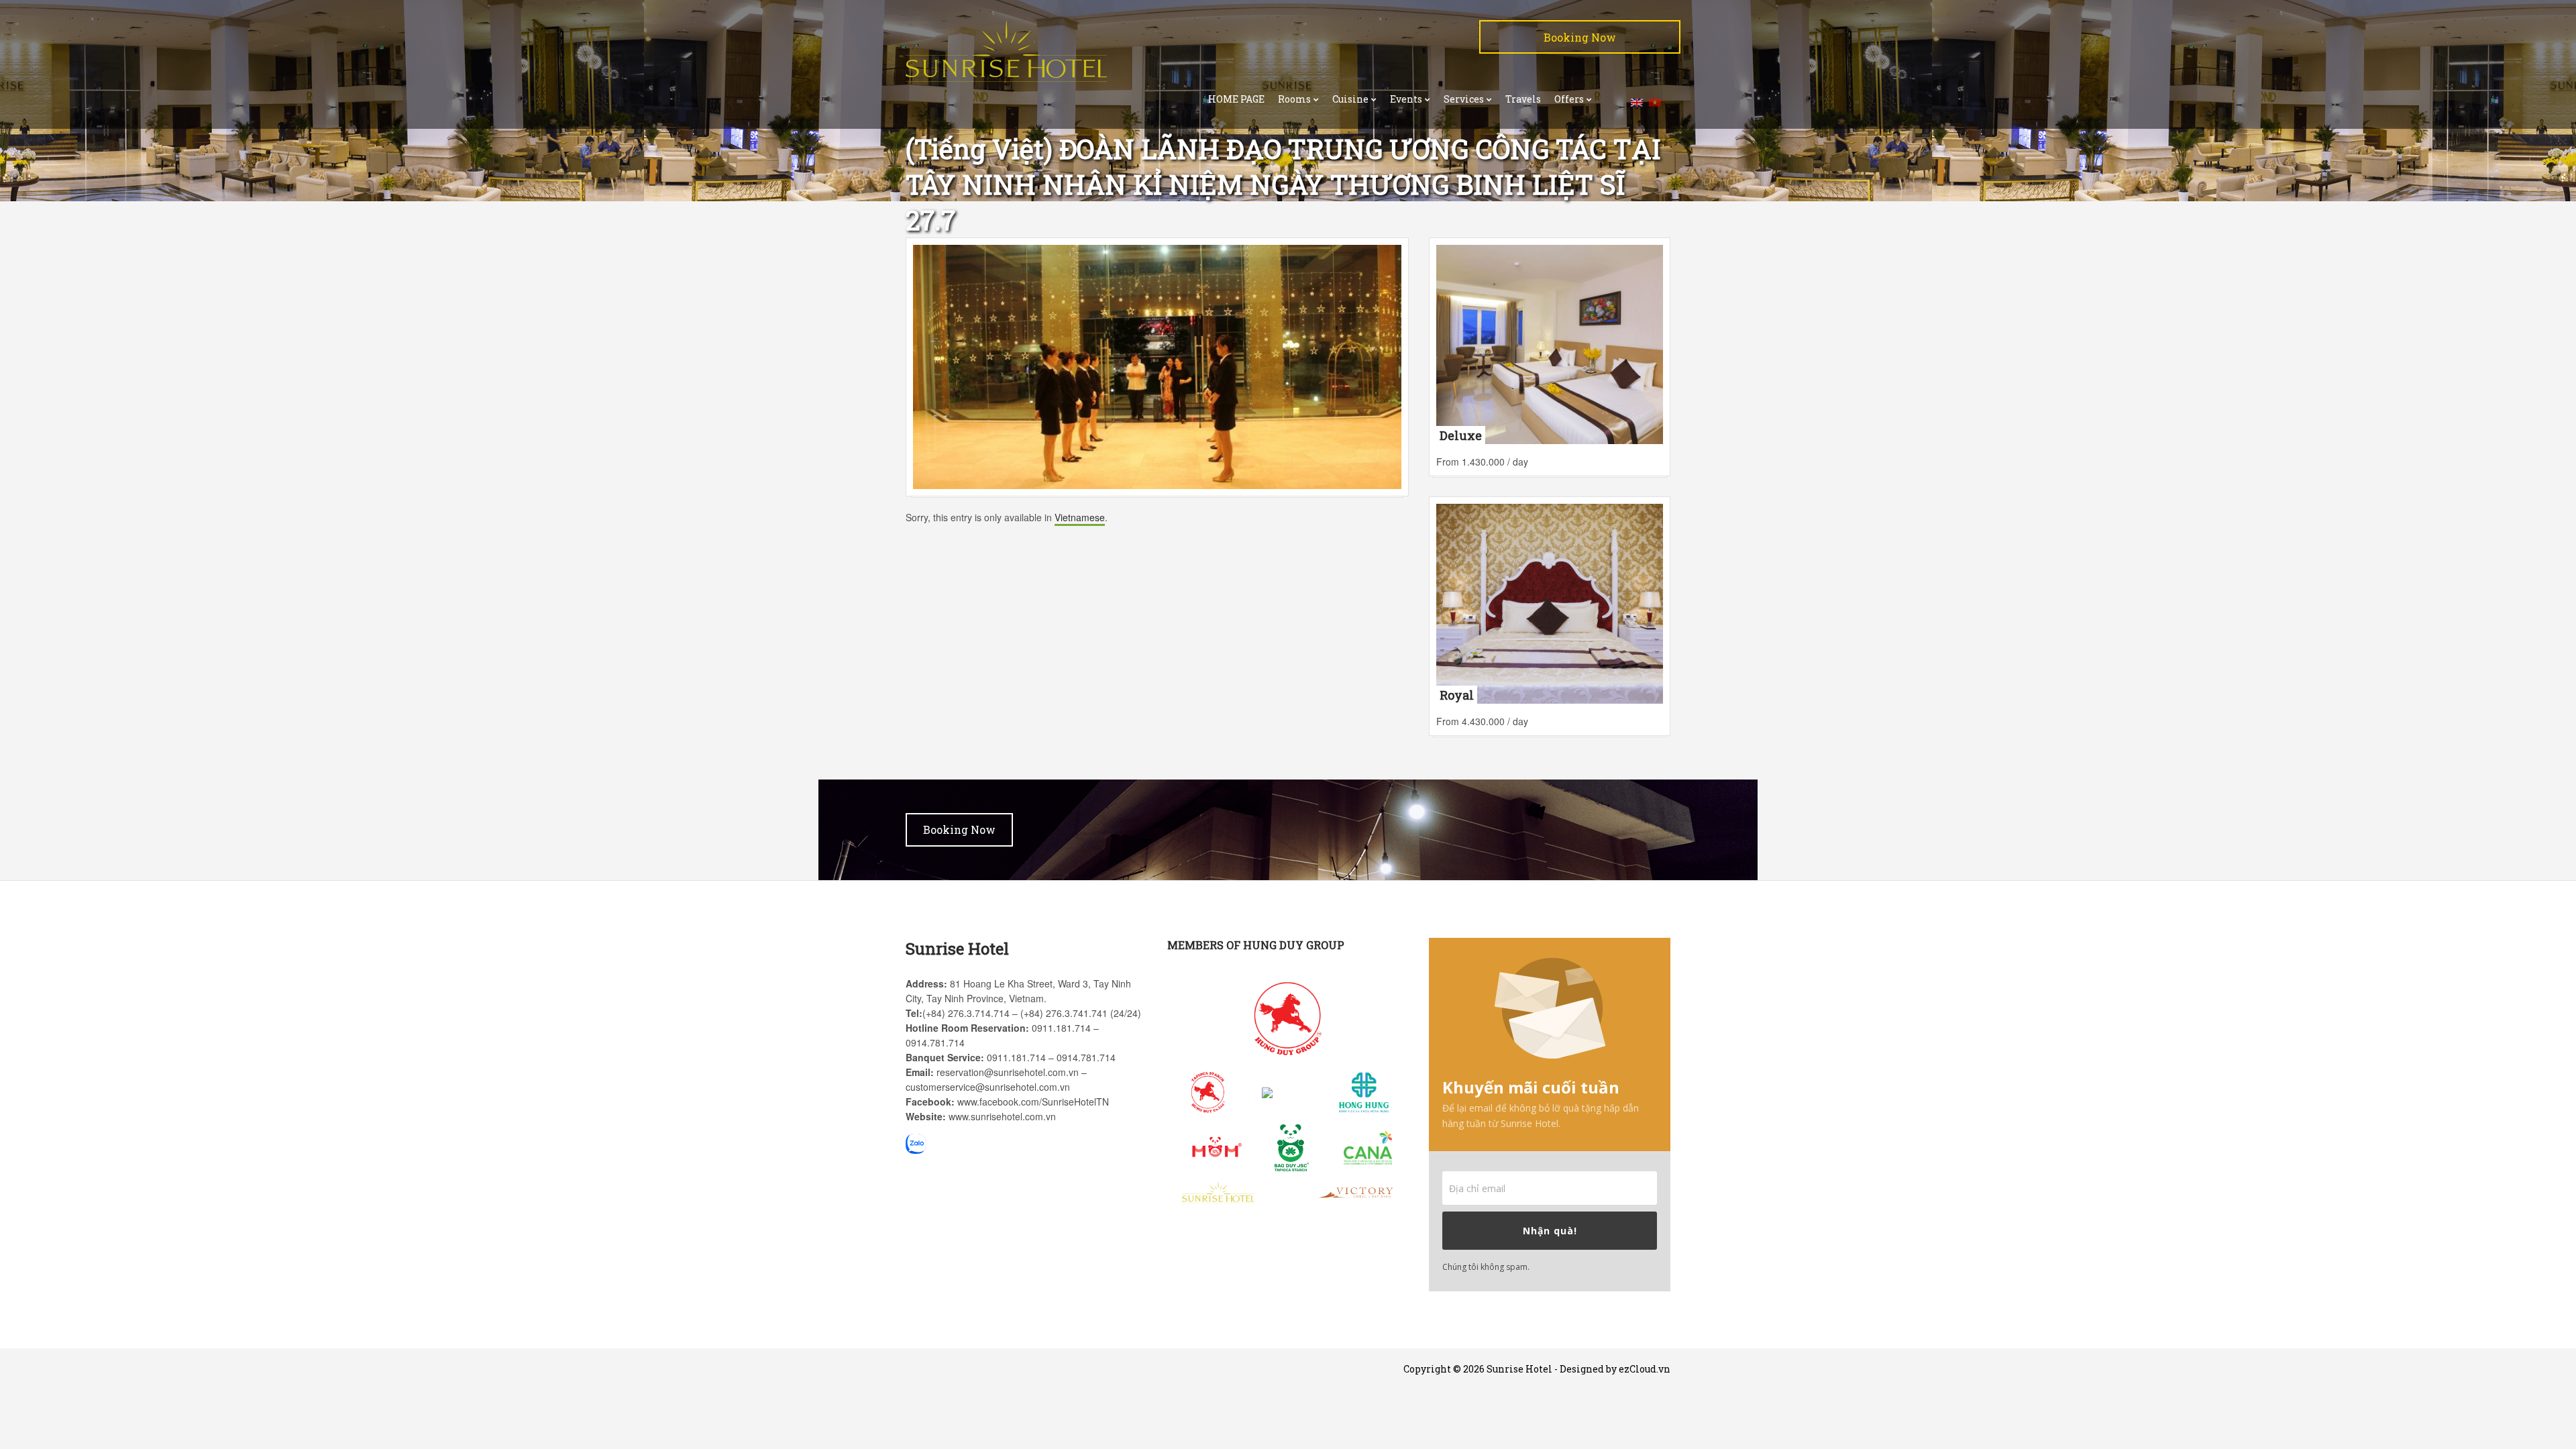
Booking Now (1580, 37)
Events (1406, 99)
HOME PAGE (1236, 99)
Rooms (1294, 99)
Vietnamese (1080, 517)
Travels (1523, 99)
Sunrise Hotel (1519, 1369)
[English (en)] (1637, 101)
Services (1464, 99)
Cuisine (1350, 99)
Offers (1569, 99)
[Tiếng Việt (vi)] (1655, 101)
